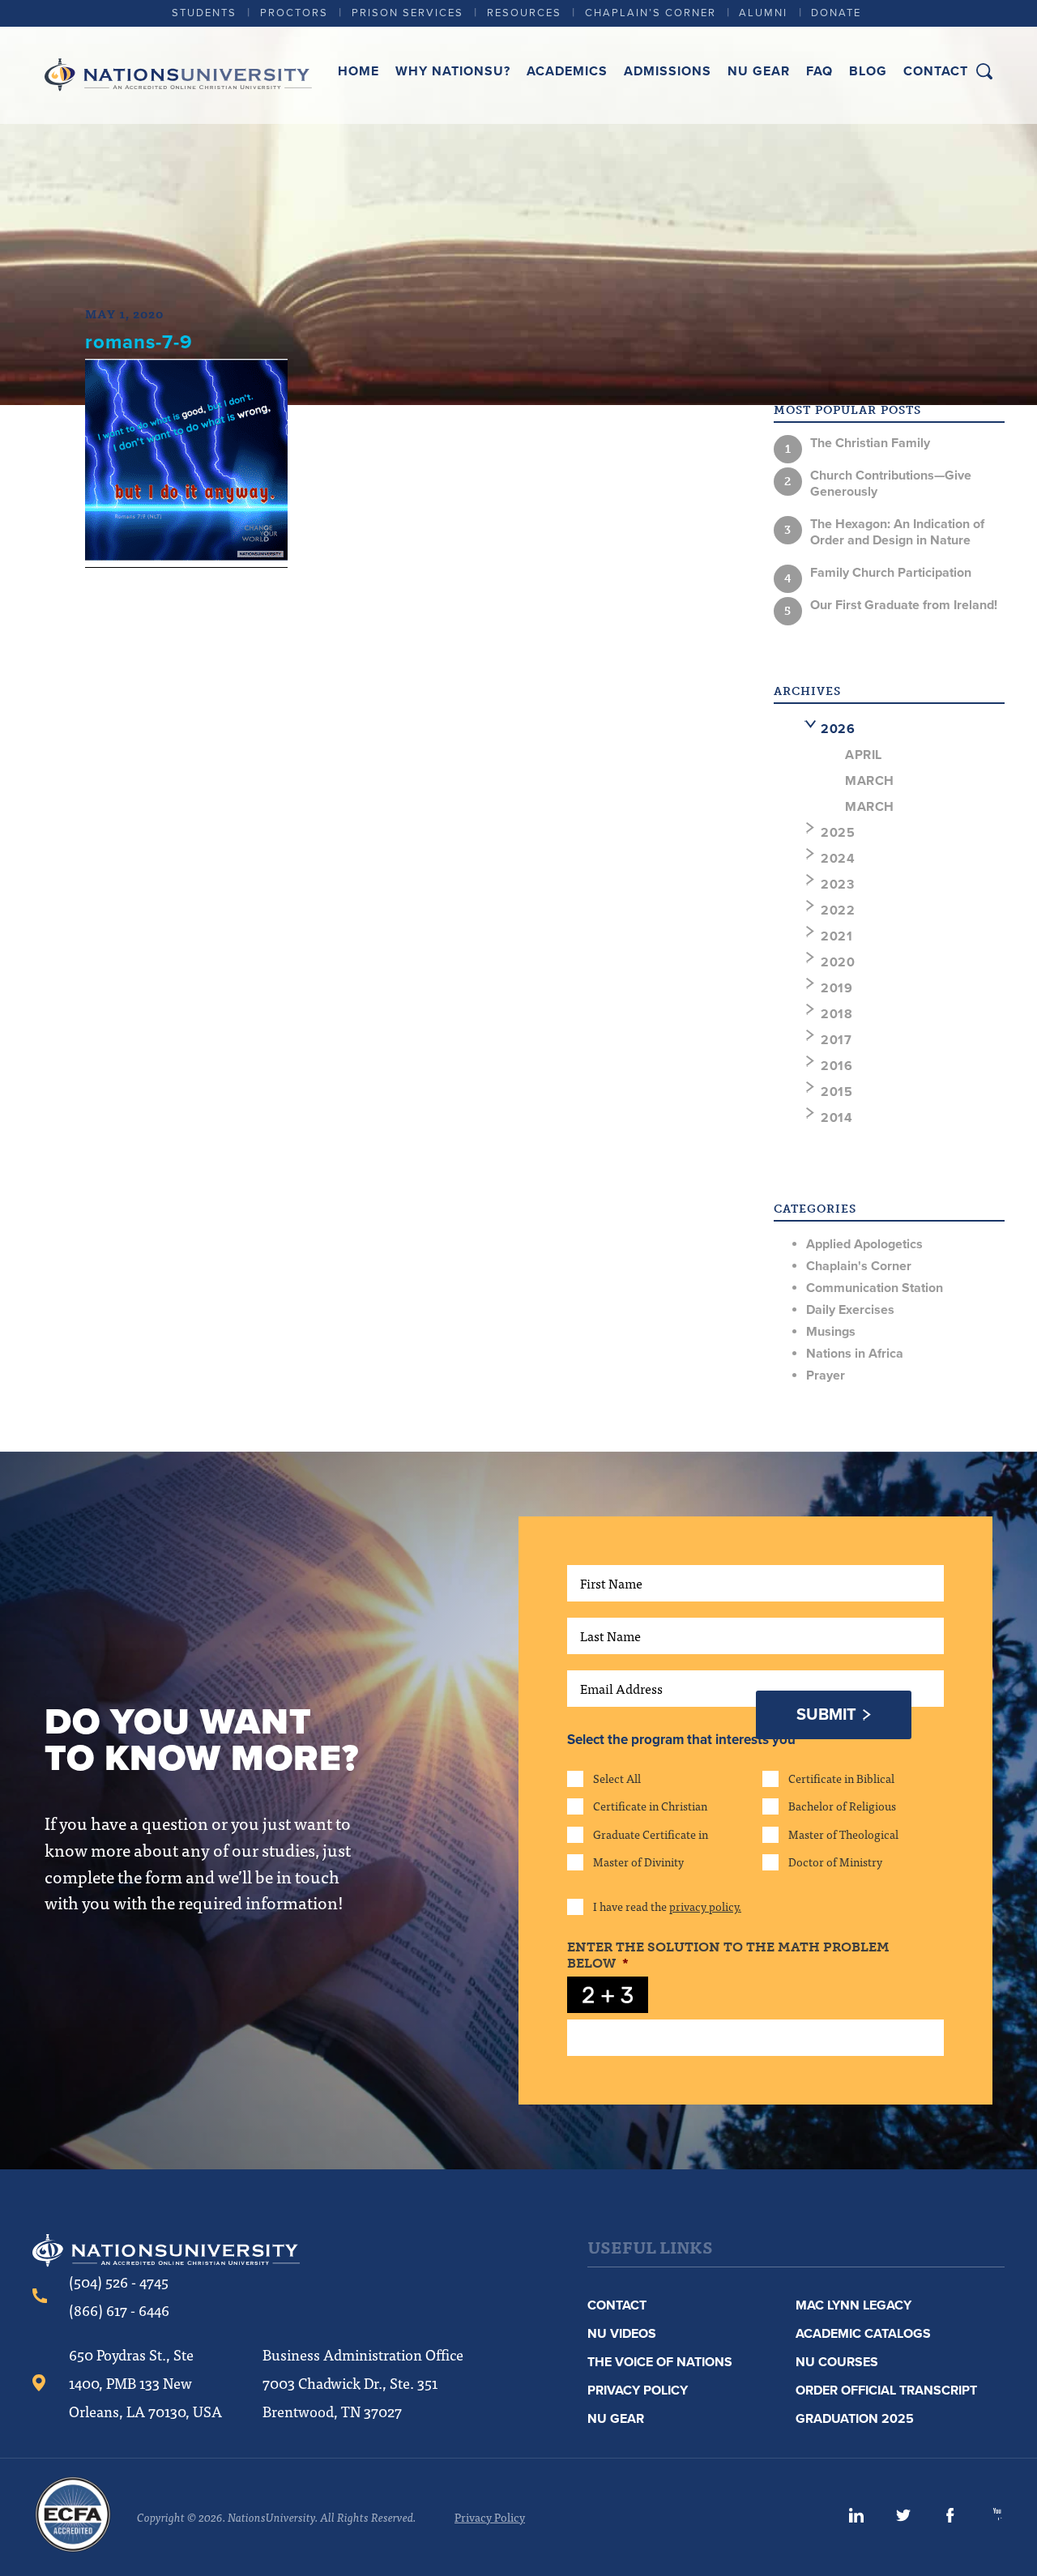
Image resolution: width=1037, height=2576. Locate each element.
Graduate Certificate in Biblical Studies (651, 1834)
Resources (524, 13)
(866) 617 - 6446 (119, 2310)
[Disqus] (395, 810)
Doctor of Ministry (835, 1862)
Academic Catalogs (863, 2334)
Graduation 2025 (855, 2419)
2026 (838, 729)
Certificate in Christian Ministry (650, 1806)
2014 (836, 1118)
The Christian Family (870, 443)
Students (204, 13)
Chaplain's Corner (859, 1266)
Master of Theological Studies (843, 1834)
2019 (836, 988)
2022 (838, 911)
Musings (831, 1332)
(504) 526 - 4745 (119, 2282)
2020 (838, 962)
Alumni (763, 13)
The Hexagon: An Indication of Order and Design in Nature (897, 532)
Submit (826, 1715)
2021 (836, 936)
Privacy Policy (638, 2390)
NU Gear (759, 71)
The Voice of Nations (660, 2362)
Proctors (294, 13)
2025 (838, 833)
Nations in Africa (855, 1354)
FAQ (819, 71)
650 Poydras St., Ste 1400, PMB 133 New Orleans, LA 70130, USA (145, 2383)
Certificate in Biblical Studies (841, 1778)
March (870, 781)
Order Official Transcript (886, 2390)
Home (358, 71)
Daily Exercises (850, 1310)
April (864, 755)
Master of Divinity (638, 1862)
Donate (836, 13)
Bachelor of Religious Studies (842, 1806)
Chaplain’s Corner (651, 13)
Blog (868, 71)
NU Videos (622, 2334)
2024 (838, 859)
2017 (836, 1040)
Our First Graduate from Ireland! (904, 605)
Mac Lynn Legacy (853, 2305)
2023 (837, 885)
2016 (836, 1066)
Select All (617, 1778)
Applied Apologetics (864, 1244)
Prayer (826, 1375)
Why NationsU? (453, 71)
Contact (936, 71)
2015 (836, 1092)
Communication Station (875, 1288)
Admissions (668, 71)
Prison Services (408, 13)
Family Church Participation (891, 573)
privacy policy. (705, 1906)
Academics (567, 71)
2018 (836, 1014)
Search (984, 71)
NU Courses (837, 2362)
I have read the (667, 1906)
